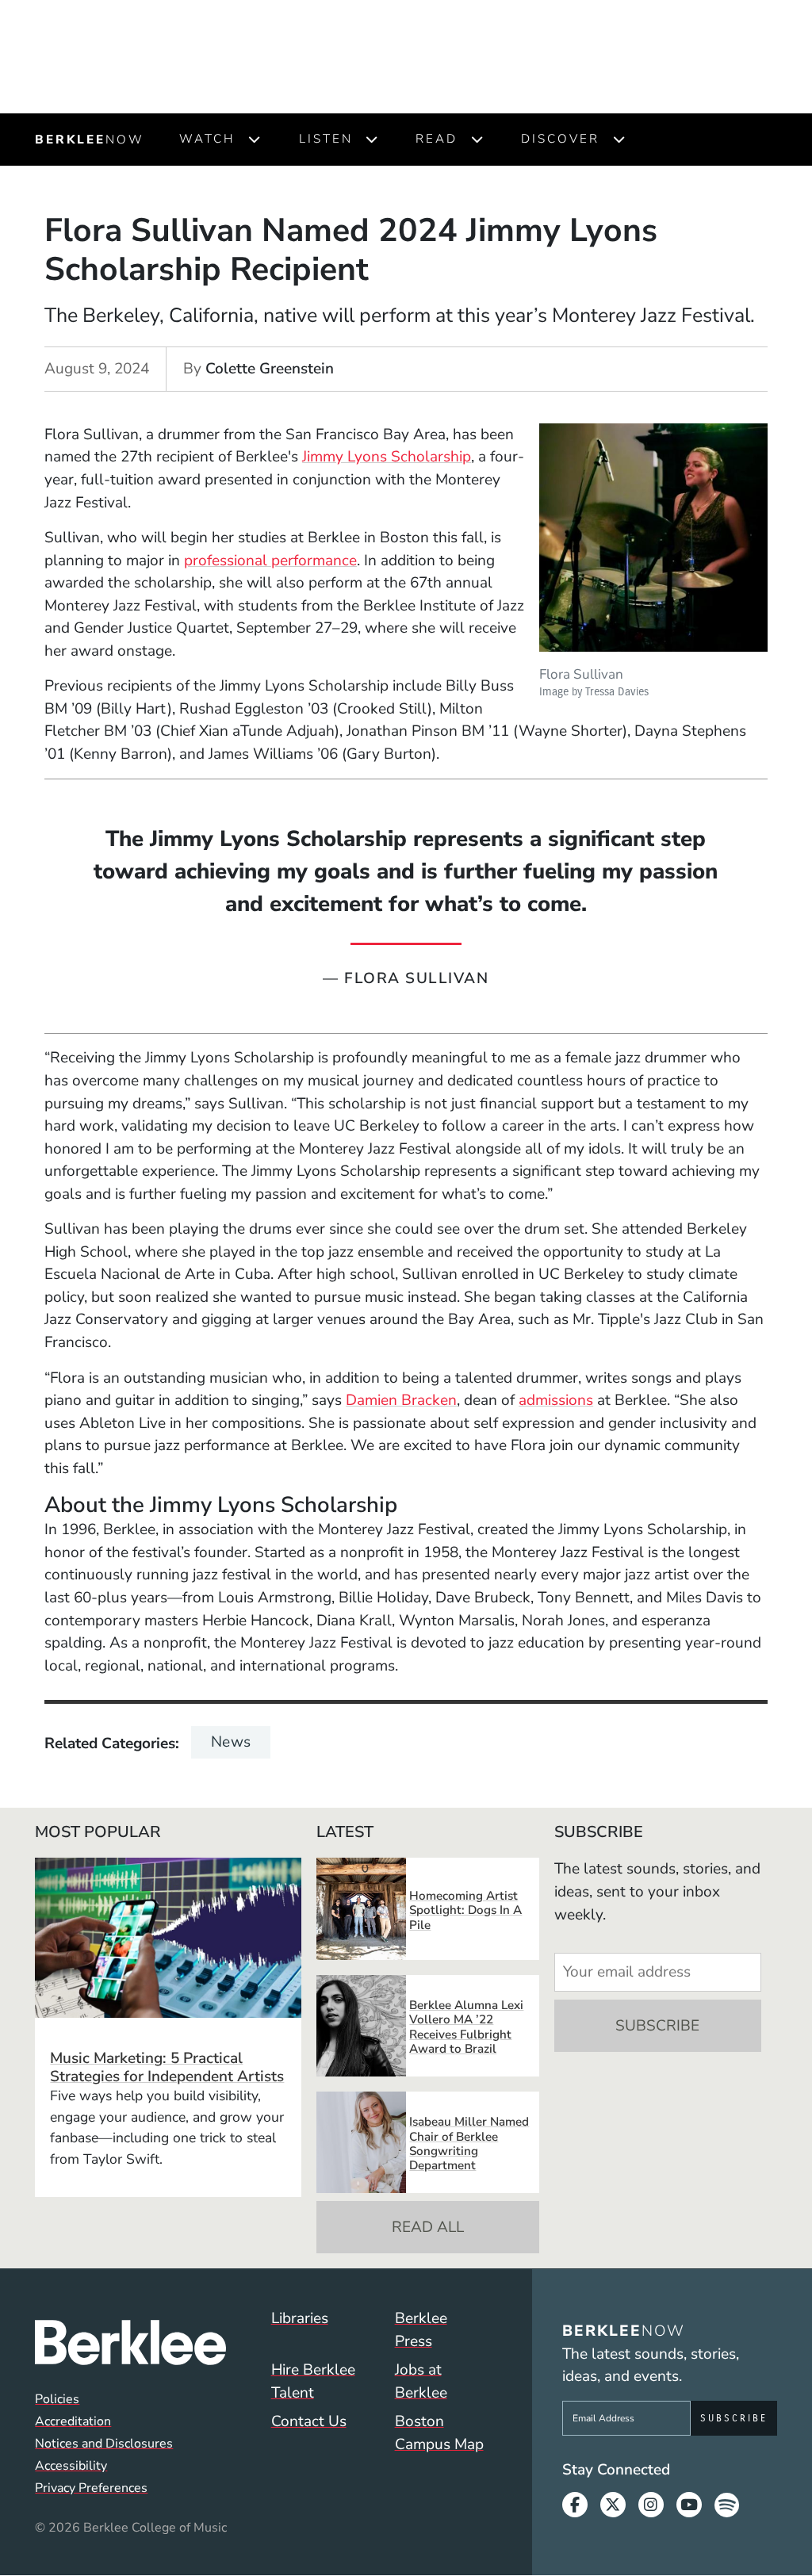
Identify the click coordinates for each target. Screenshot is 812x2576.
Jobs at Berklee (421, 2381)
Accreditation (73, 2421)
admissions (556, 1400)
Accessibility (71, 2466)
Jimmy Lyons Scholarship (387, 457)
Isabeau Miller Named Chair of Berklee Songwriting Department (469, 2143)
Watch (207, 139)
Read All (428, 2227)
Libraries (300, 2318)
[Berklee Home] (130, 2343)
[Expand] (254, 140)
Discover (560, 139)
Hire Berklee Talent (313, 2381)
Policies (57, 2399)
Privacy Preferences (91, 2488)
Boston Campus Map (439, 2433)
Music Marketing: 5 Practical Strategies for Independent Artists (167, 2067)
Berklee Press (421, 2330)
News (231, 1742)
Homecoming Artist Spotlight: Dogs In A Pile (465, 1910)
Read (437, 139)
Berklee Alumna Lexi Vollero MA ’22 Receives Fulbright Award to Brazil (466, 2027)
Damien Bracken (401, 1400)
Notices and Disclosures (104, 2444)
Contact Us (309, 2421)
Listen (326, 139)
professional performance (270, 561)
